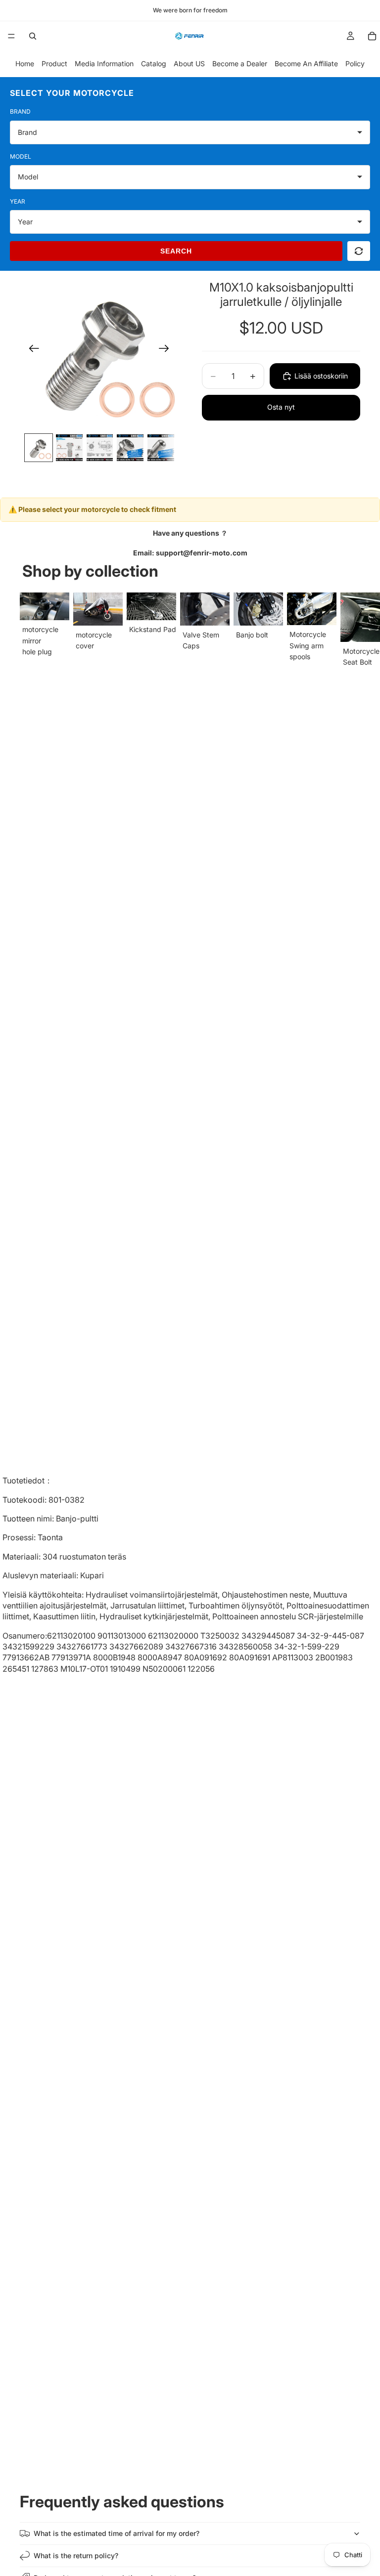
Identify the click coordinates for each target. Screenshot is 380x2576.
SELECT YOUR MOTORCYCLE (72, 93)
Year (18, 201)
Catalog (154, 63)
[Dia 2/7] (69, 448)
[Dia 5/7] (161, 448)
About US (189, 63)
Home (25, 63)
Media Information (104, 63)
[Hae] (33, 36)
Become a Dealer (240, 63)
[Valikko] (11, 36)
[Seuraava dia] (167, 350)
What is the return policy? (76, 2555)
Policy (355, 63)
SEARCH (176, 251)
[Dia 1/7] (39, 448)
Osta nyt (281, 407)
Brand (20, 111)
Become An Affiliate (306, 63)
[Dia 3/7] (100, 448)
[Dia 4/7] (130, 448)
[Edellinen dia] (31, 350)
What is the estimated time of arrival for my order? (117, 2533)
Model (21, 156)
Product (54, 63)
